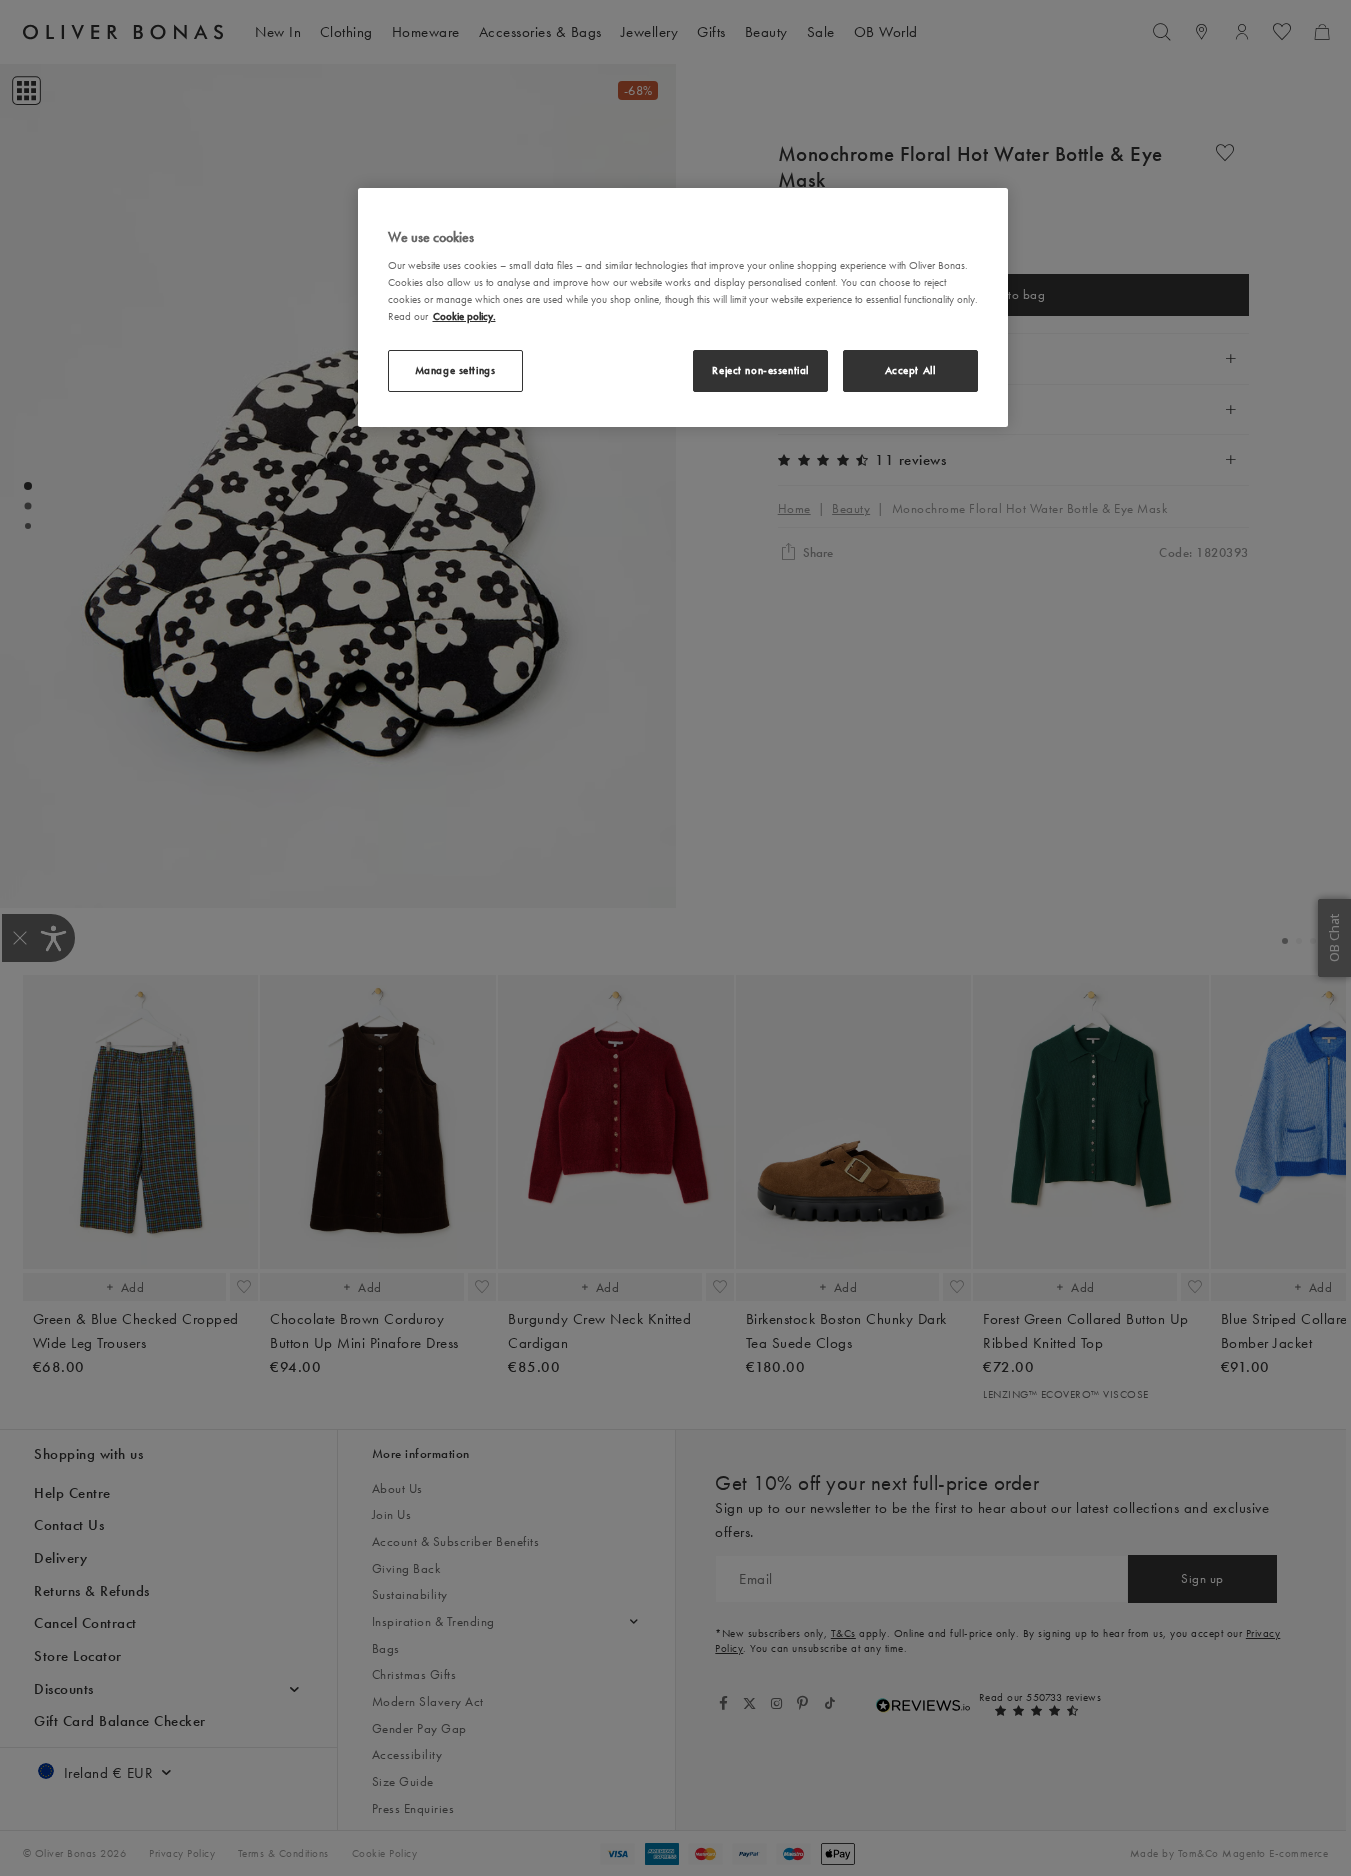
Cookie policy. (464, 316)
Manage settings (455, 370)
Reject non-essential (760, 370)
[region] (683, 307)
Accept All (910, 370)
